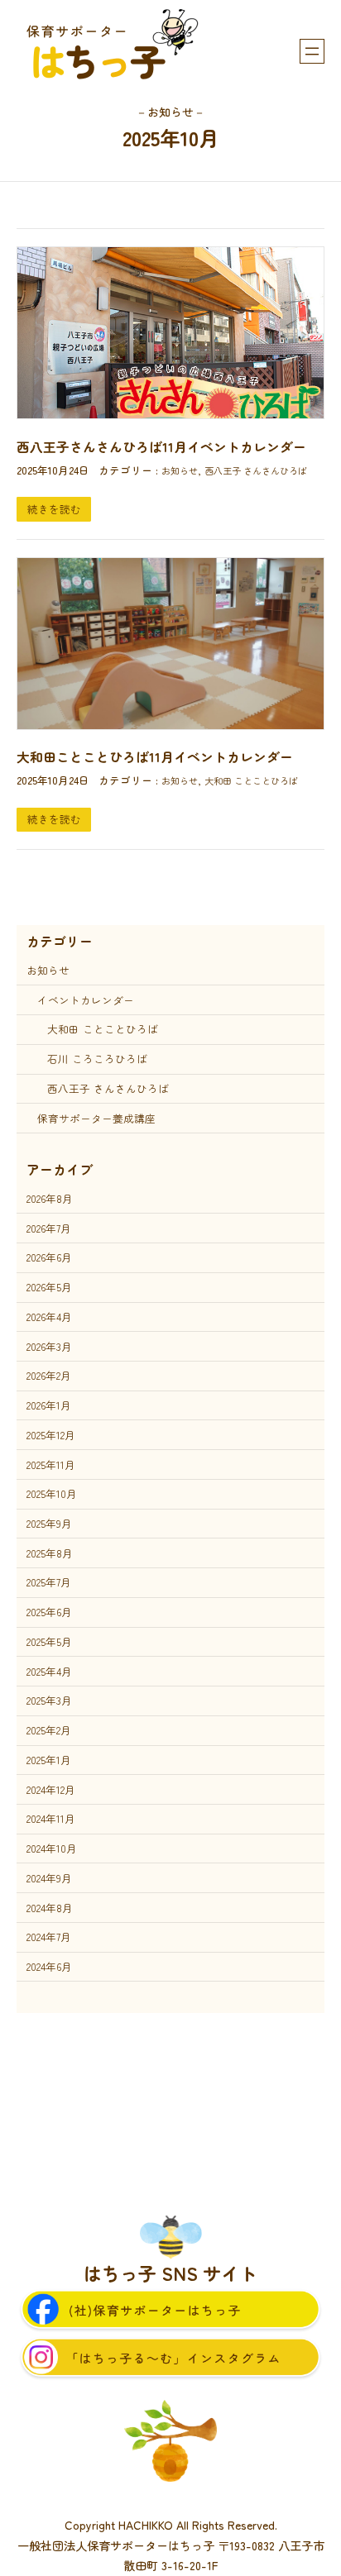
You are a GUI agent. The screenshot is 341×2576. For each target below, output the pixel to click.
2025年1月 (49, 1760)
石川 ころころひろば (97, 1059)
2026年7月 (49, 1228)
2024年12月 (51, 1789)
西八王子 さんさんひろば (256, 470)
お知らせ (180, 470)
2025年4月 (49, 1671)
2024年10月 (52, 1848)
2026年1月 (49, 1405)
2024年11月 (51, 1818)
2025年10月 (52, 1493)
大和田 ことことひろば (251, 780)
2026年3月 (49, 1346)
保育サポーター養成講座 (96, 1118)
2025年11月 (51, 1465)
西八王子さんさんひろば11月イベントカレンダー (161, 447)
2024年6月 (49, 1966)
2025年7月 (49, 1582)
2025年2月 (49, 1730)
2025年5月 (49, 1641)
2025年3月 (49, 1700)
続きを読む (54, 509)
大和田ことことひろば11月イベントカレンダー (155, 757)
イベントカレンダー (86, 1000)
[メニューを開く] (312, 51)
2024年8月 (50, 1908)
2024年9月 (49, 1878)
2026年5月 (49, 1287)
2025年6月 (49, 1612)
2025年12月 (51, 1435)
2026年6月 (49, 1257)
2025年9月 (49, 1523)
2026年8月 (50, 1198)
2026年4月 (49, 1317)
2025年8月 (50, 1553)
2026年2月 (49, 1375)
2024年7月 (49, 1937)
